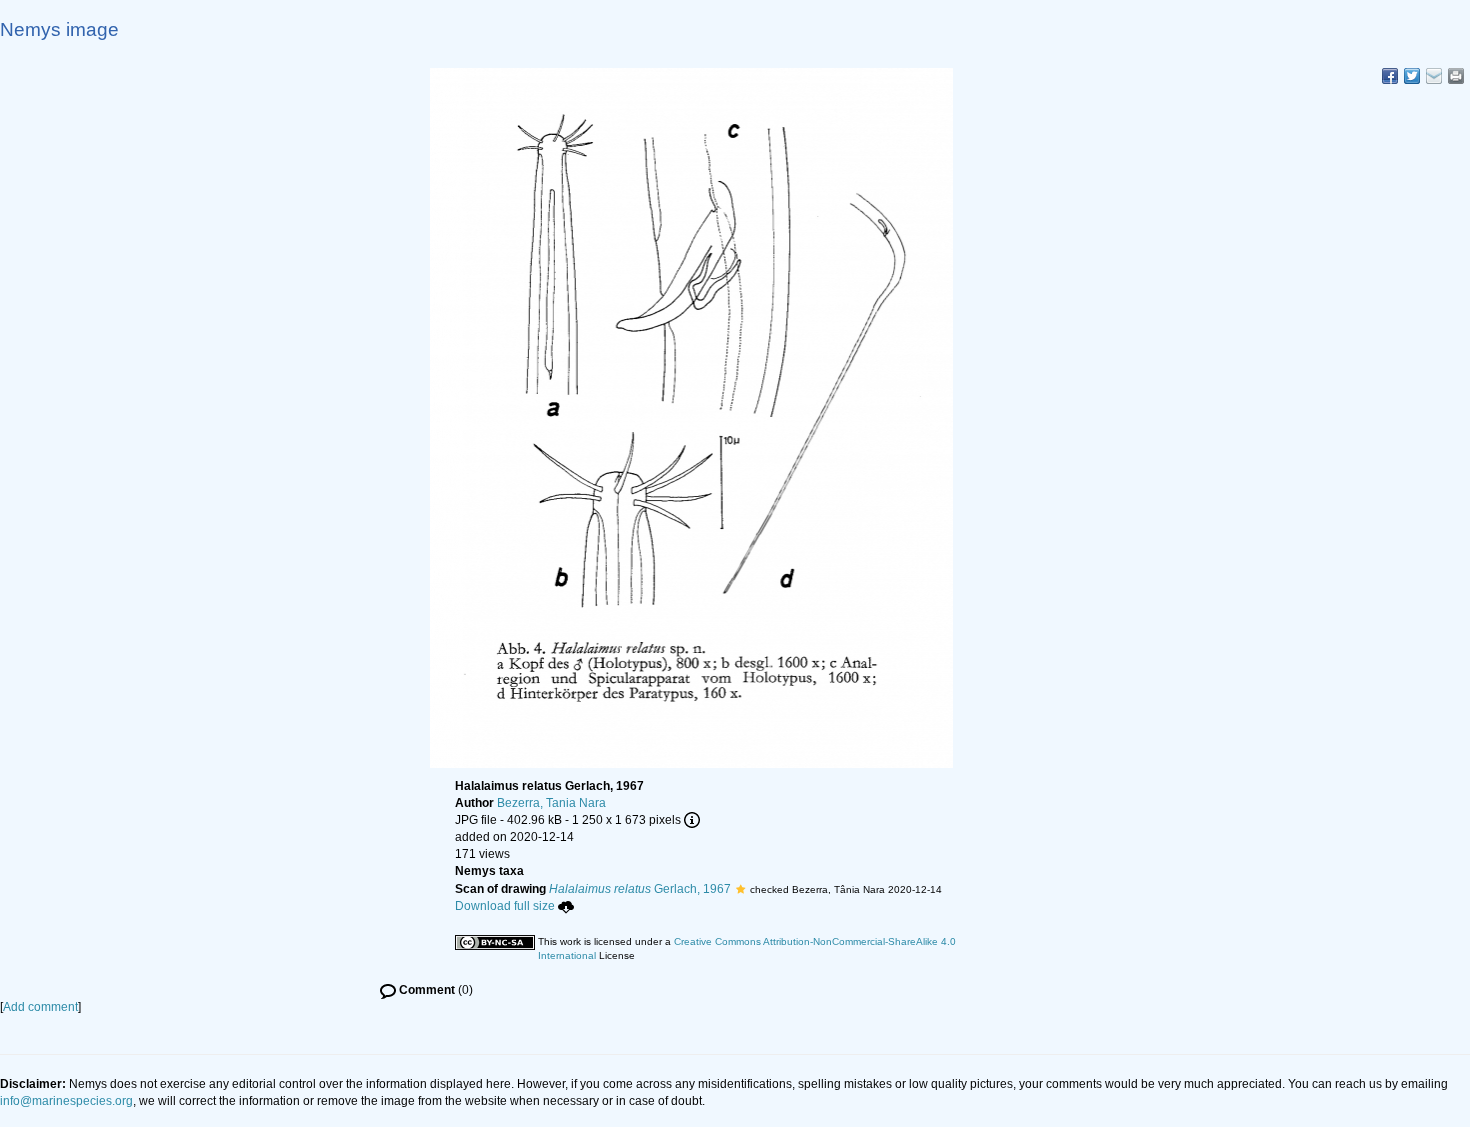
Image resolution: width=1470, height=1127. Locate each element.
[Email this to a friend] (1456, 76)
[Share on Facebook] (1390, 76)
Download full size (505, 906)
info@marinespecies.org (66, 1101)
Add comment (40, 1007)
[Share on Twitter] (1412, 76)
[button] (740, 889)
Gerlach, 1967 (640, 889)
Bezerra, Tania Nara (551, 803)
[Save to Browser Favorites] (1434, 76)
